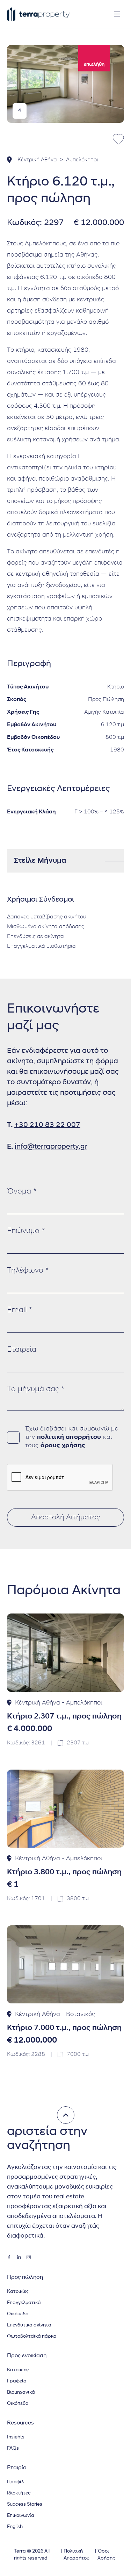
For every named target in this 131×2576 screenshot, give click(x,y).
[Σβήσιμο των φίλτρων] (66, 2115)
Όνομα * (22, 1192)
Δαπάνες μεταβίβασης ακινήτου (47, 917)
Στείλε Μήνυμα (40, 861)
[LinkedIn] (19, 2257)
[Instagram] (29, 2257)
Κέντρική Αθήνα (37, 160)
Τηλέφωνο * (28, 1271)
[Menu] (117, 14)
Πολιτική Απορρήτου (77, 2555)
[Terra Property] (38, 14)
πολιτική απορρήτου (69, 1437)
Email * (20, 1310)
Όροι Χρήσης (106, 2555)
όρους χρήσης (63, 1446)
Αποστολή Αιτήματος (66, 1517)
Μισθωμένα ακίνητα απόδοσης (46, 927)
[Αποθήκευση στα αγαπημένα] (118, 139)
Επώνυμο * (26, 1231)
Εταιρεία (22, 1350)
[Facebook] (9, 2257)
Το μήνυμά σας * (36, 1389)
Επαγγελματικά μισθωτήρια (41, 946)
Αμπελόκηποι (82, 160)
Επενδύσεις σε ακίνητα (35, 937)
